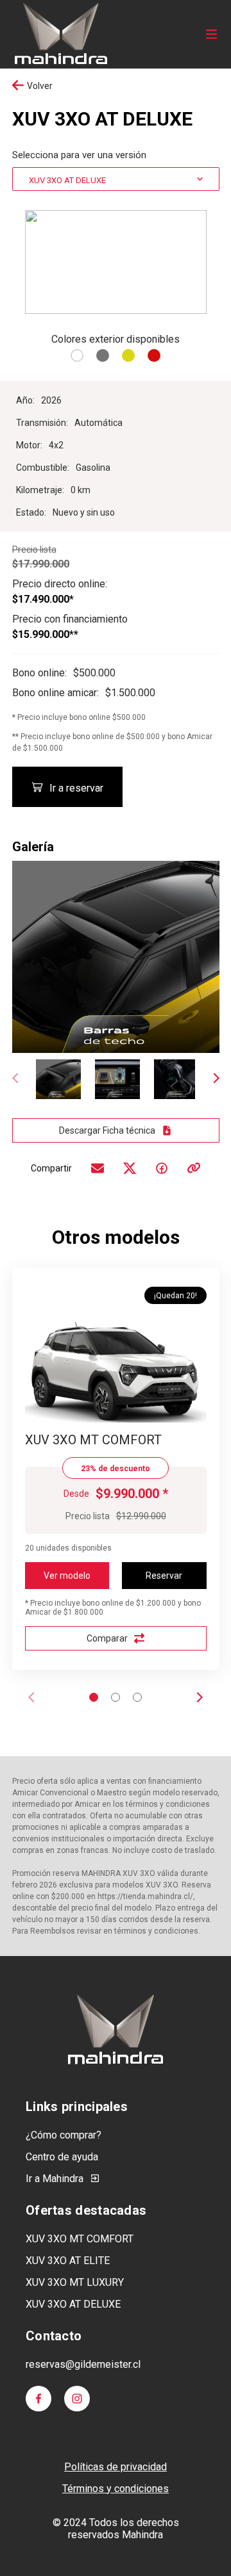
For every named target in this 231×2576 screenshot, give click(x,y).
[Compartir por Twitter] (130, 1168)
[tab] (94, 1697)
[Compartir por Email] (98, 1168)
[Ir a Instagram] (77, 2399)
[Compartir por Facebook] (162, 1168)
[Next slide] (216, 1080)
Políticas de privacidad (116, 2467)
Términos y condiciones (116, 2489)
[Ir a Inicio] (116, 2029)
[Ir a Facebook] (38, 2399)
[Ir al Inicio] (60, 34)
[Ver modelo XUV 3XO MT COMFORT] (116, 1368)
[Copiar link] (194, 1168)
